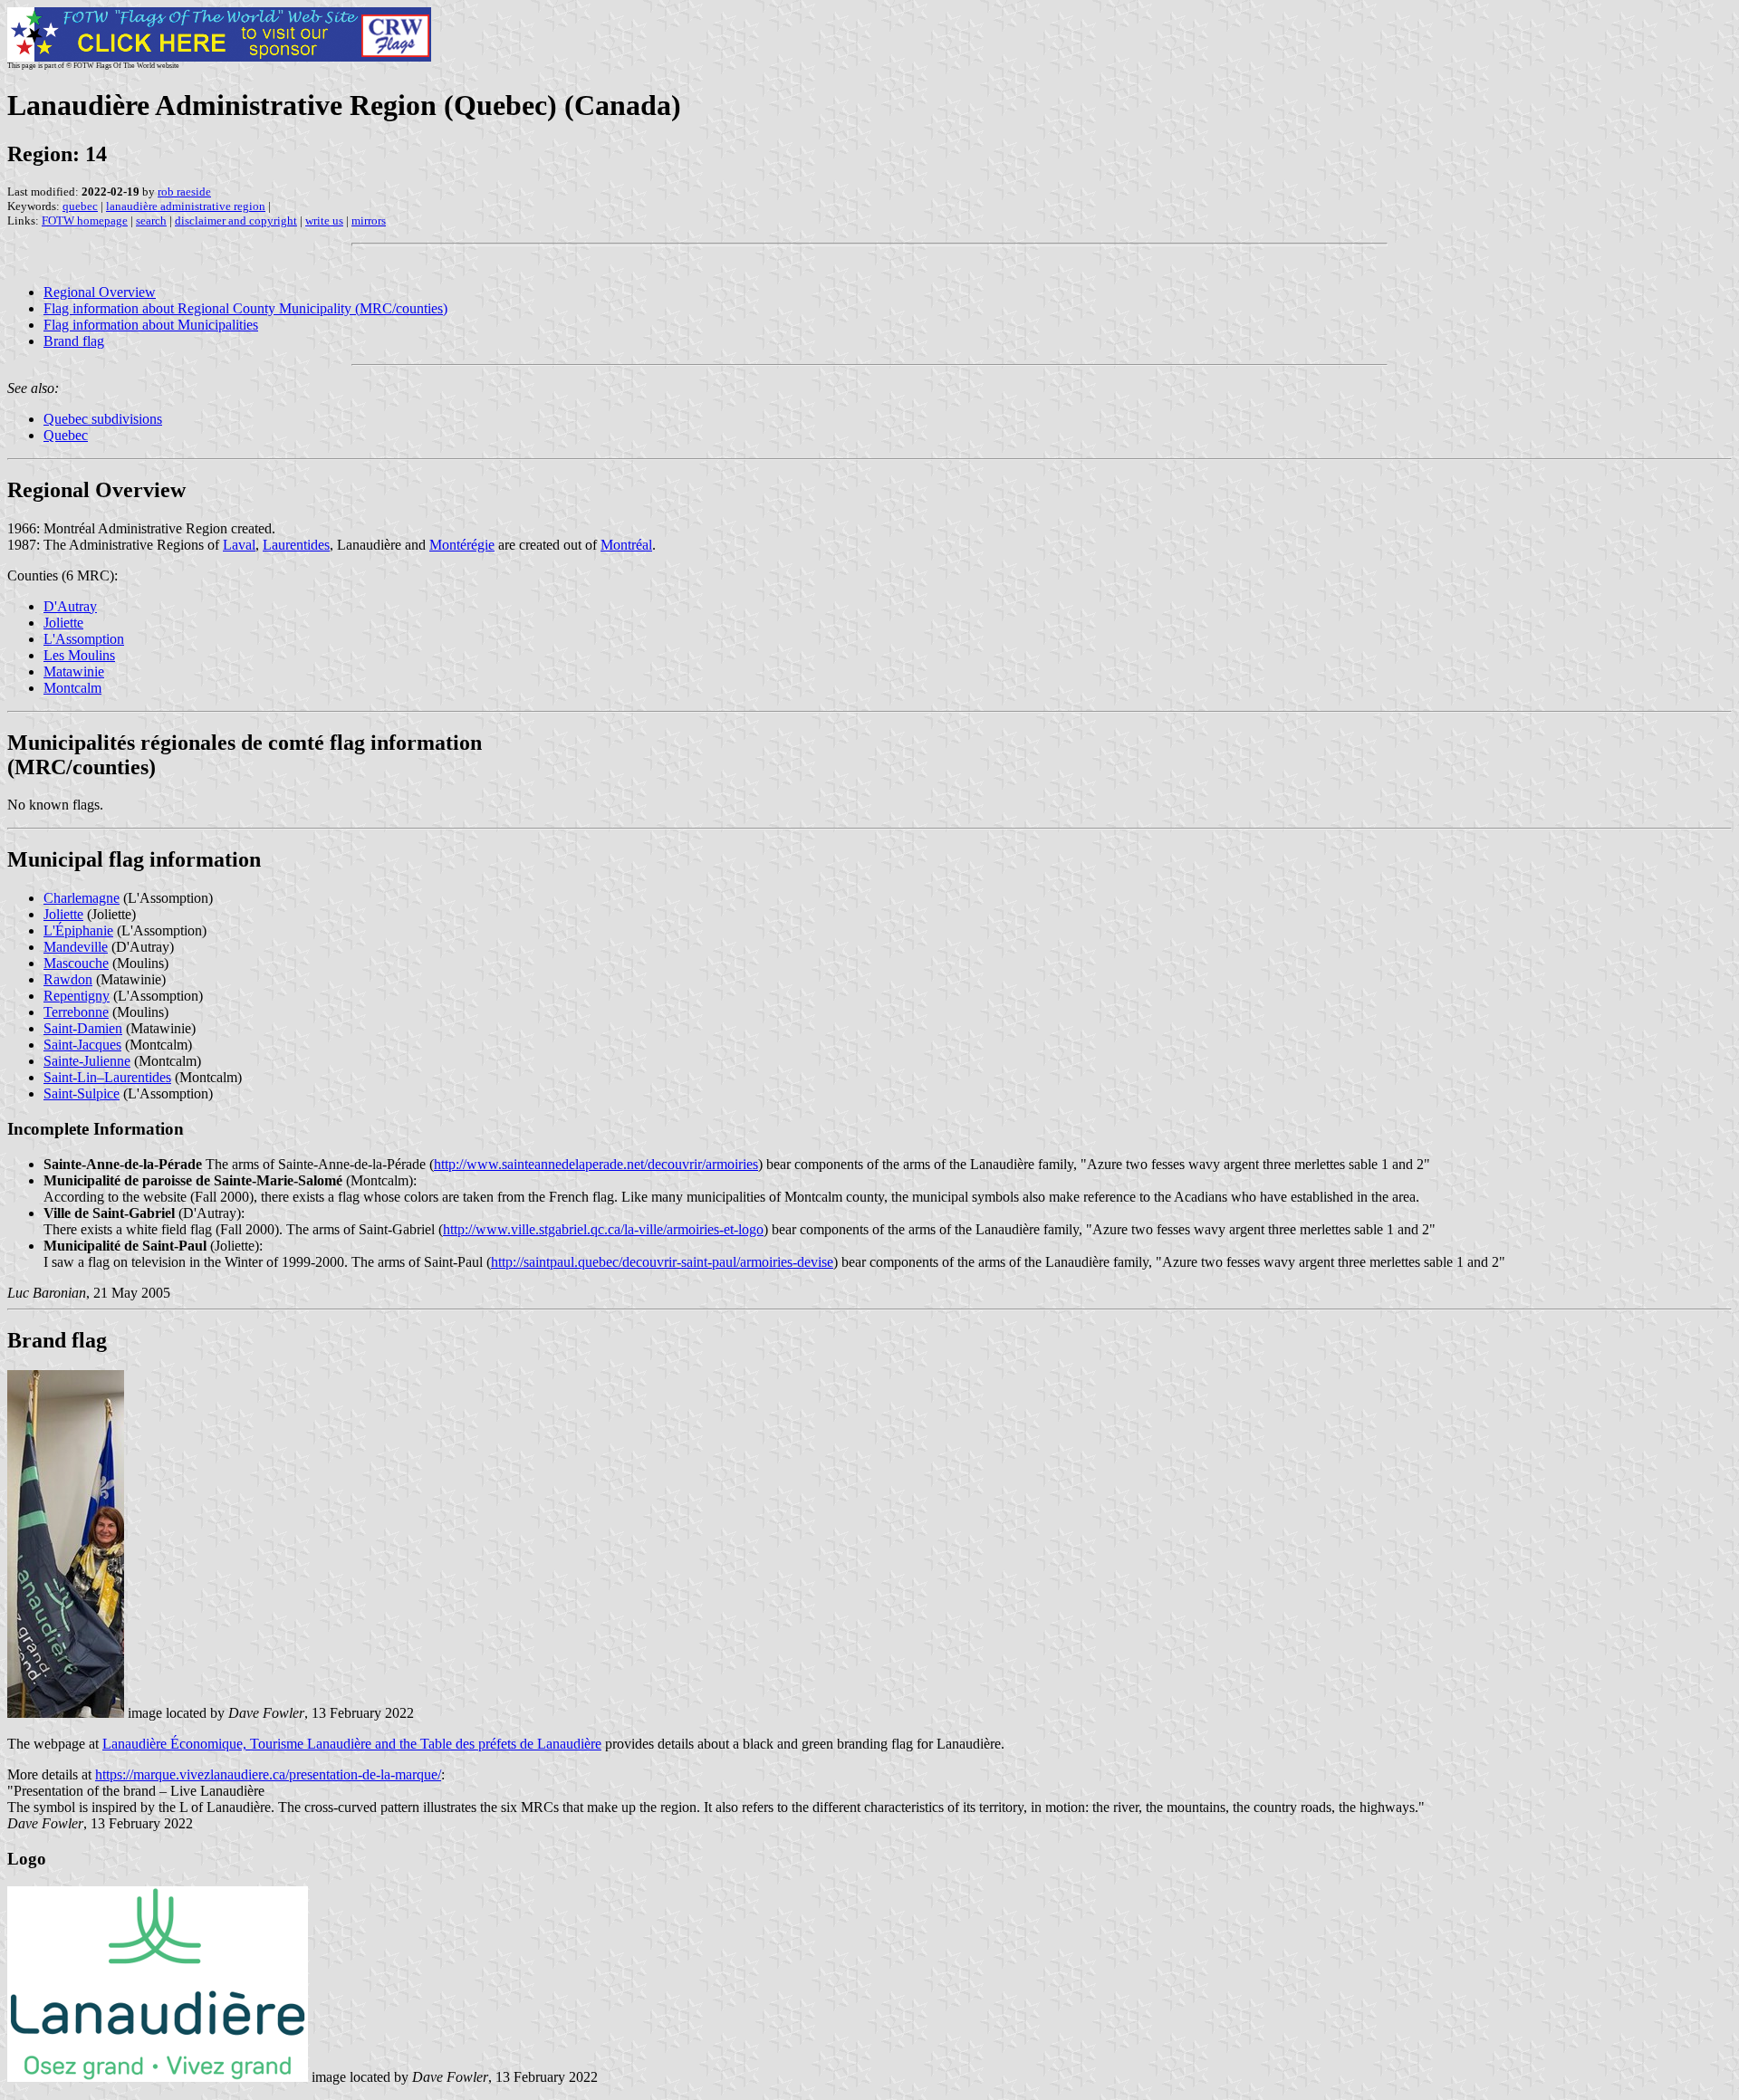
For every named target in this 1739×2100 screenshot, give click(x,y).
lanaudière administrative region (186, 206)
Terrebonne (76, 1012)
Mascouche (76, 963)
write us (324, 221)
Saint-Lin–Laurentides (107, 1077)
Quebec (66, 435)
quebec (80, 206)
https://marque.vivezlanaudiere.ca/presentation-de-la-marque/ (268, 1774)
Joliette (63, 623)
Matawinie (74, 671)
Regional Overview (100, 292)
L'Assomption (84, 639)
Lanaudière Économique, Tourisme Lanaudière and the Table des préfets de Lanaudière (352, 1744)
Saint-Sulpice (82, 1093)
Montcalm (72, 688)
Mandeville (76, 947)
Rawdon (68, 979)
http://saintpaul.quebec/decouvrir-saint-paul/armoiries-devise (662, 1262)
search (151, 221)
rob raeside (184, 192)
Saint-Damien (83, 1028)
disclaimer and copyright (236, 221)
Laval (239, 545)
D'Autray (70, 606)
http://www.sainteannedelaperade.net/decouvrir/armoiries (596, 1164)
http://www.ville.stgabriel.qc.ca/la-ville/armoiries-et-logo (603, 1229)
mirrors (369, 221)
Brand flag (74, 341)
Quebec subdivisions (103, 419)
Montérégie (462, 545)
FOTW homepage (85, 221)
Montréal (626, 545)
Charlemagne (82, 898)
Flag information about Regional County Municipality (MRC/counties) (245, 308)
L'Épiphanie (78, 930)
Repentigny (77, 996)
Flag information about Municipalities (151, 325)
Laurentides (296, 545)
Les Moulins (79, 655)
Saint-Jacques (82, 1045)
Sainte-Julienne (87, 1061)
